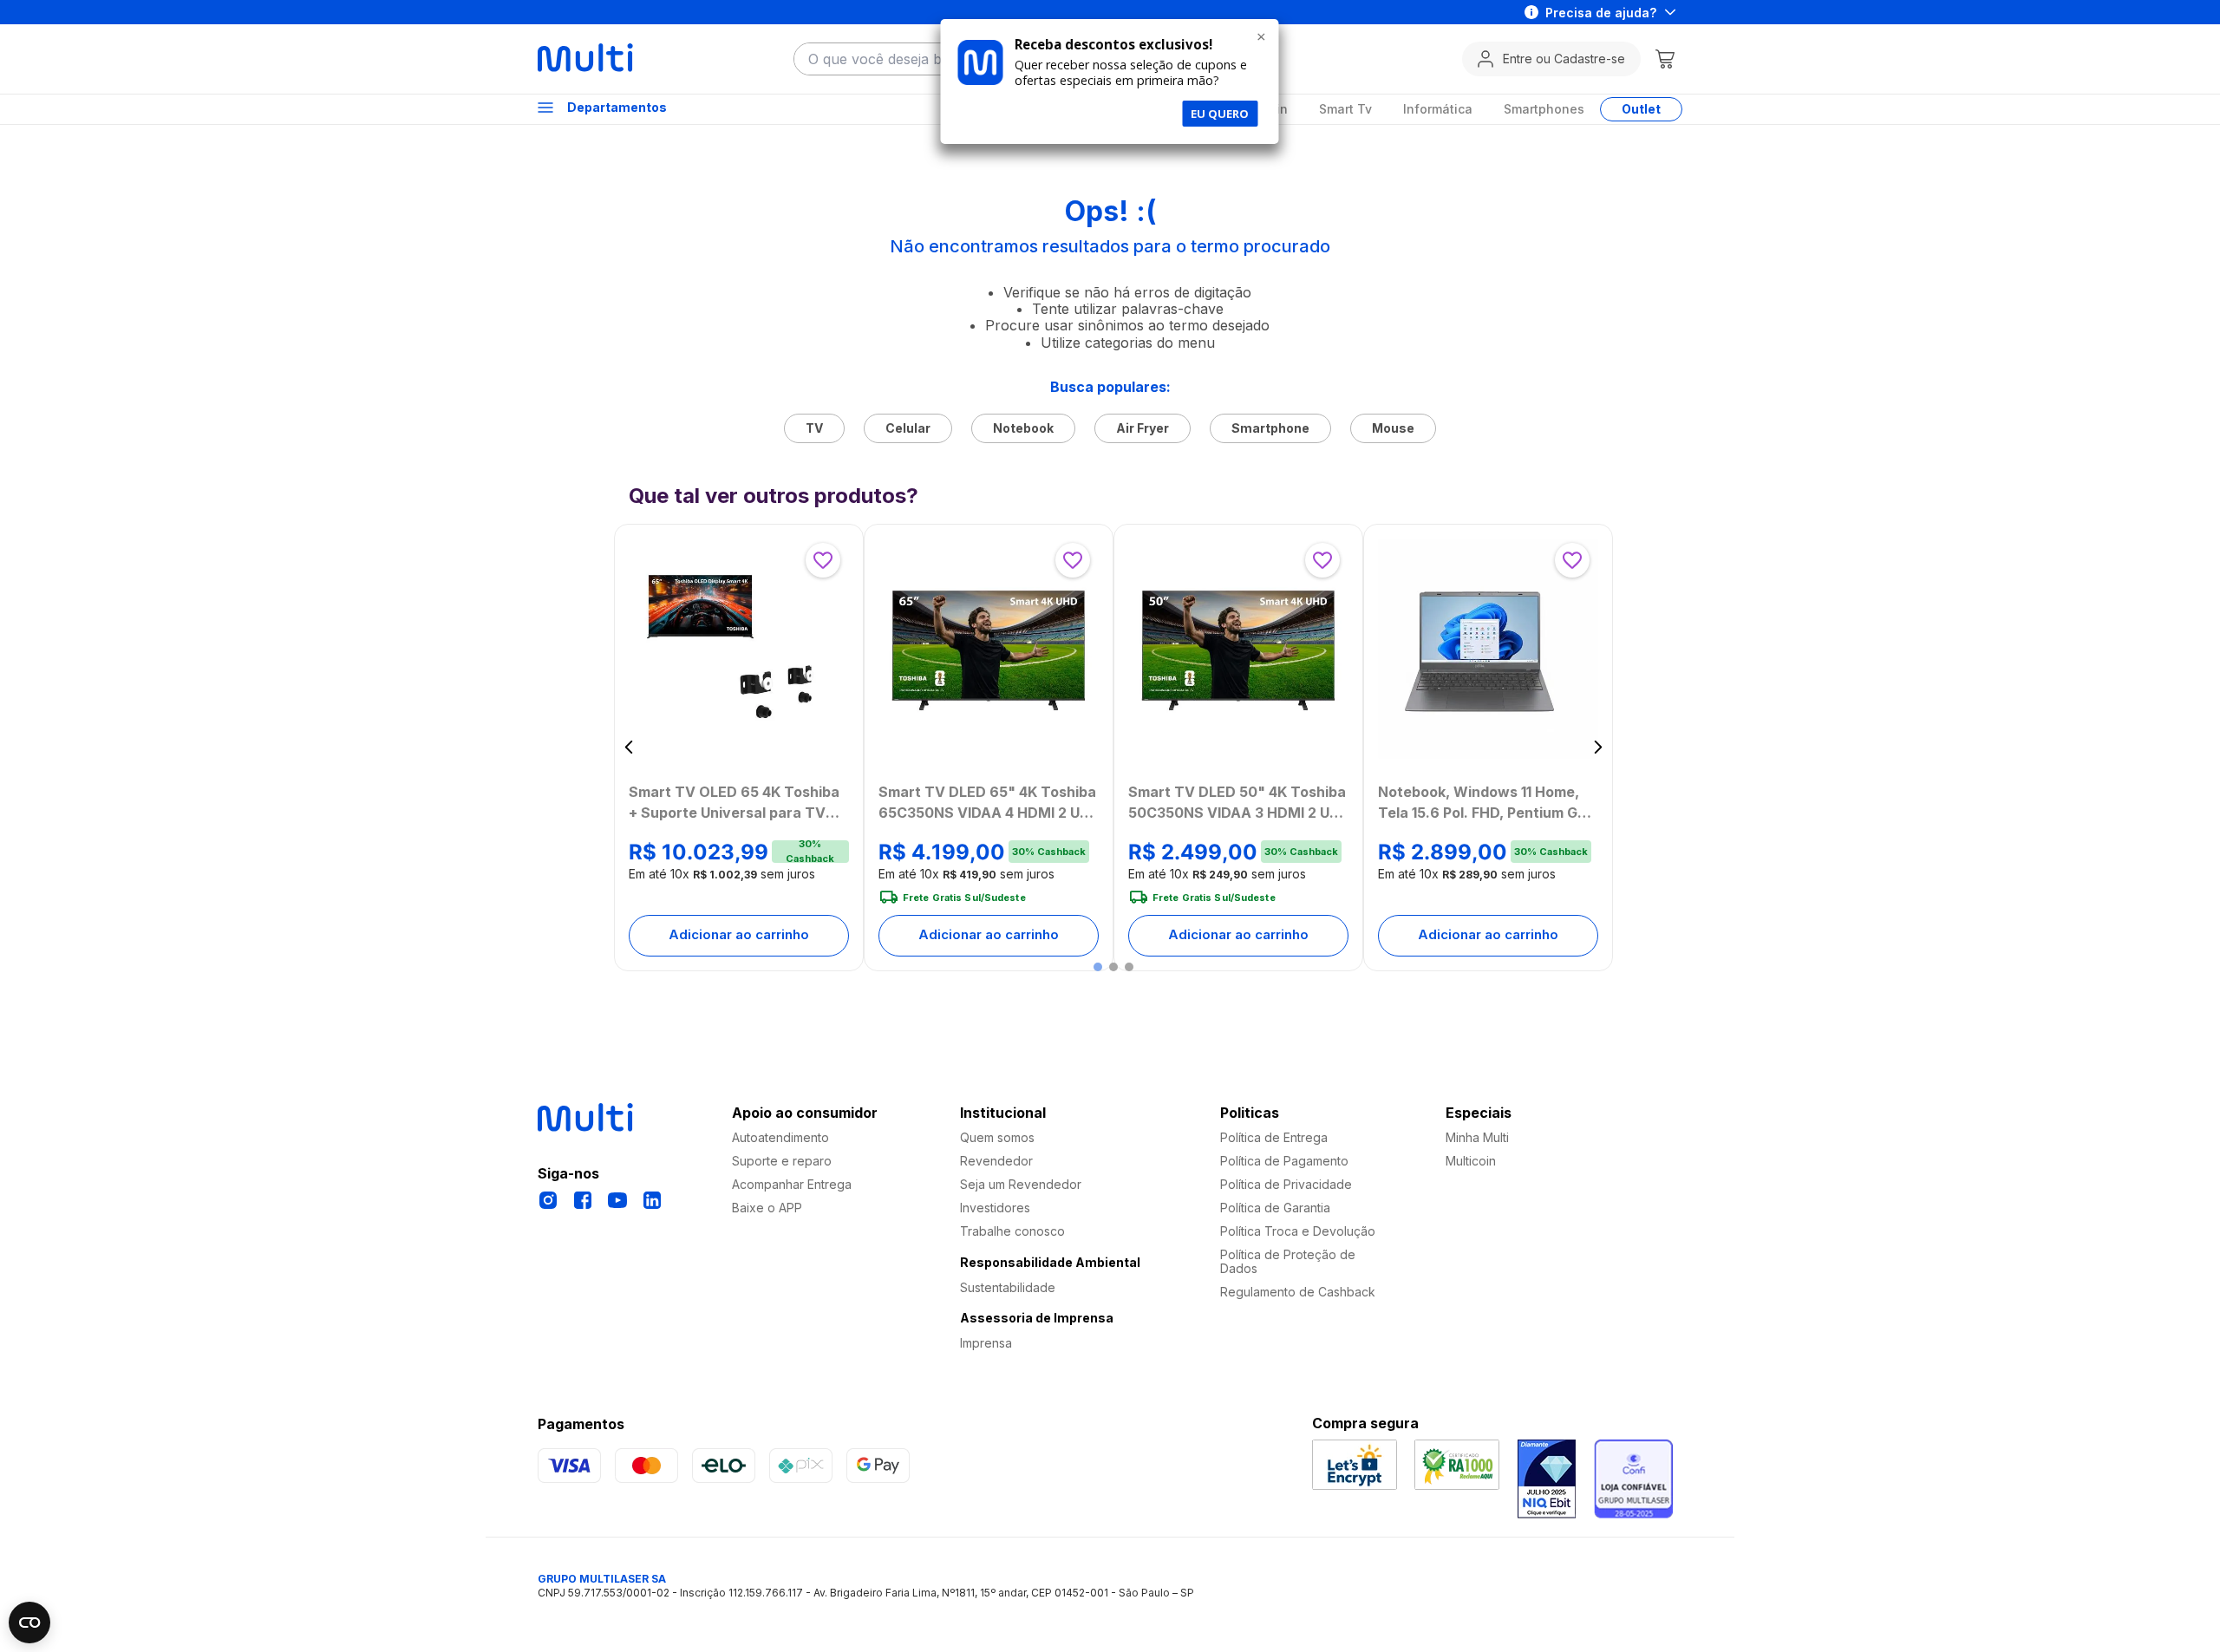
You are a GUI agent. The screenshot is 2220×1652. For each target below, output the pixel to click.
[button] (1098, 967)
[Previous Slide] (629, 747)
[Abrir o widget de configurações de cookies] (29, 1623)
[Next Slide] (1598, 747)
